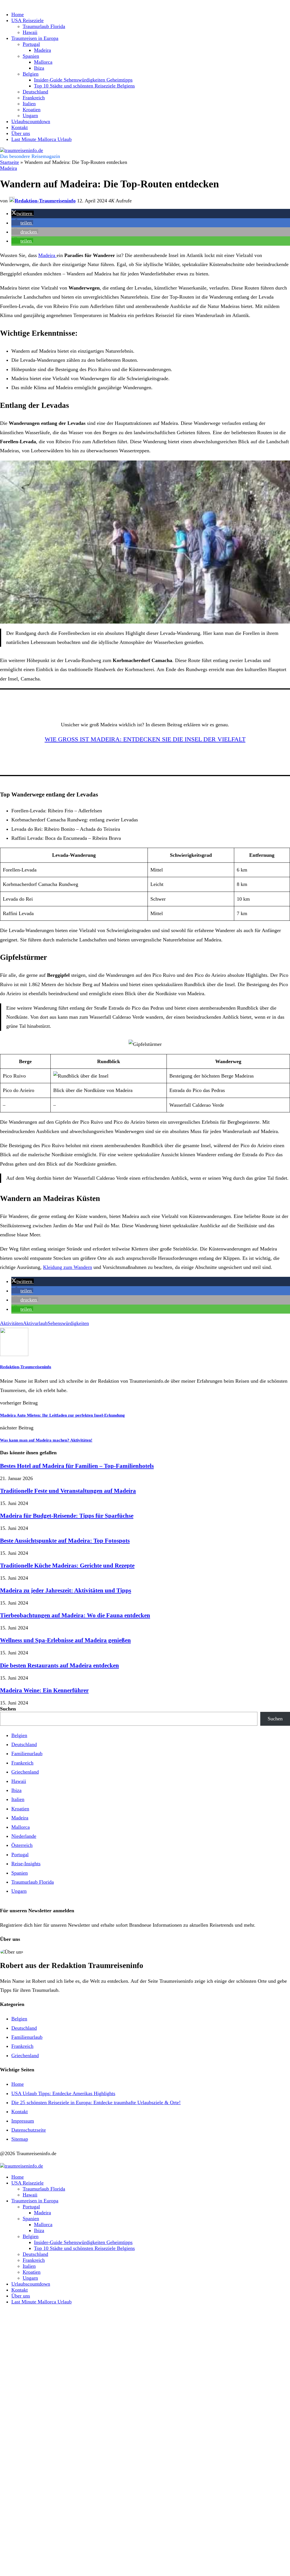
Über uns (21, 133)
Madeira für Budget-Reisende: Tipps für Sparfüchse (67, 1516)
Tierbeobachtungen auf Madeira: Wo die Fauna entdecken (75, 1615)
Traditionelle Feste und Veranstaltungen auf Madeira (68, 1491)
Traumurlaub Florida (44, 26)
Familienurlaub (27, 1753)
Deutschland (35, 92)
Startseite (9, 162)
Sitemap (20, 2139)
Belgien (31, 74)
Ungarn (30, 115)
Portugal (31, 44)
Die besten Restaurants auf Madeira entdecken (59, 1665)
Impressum (23, 2121)
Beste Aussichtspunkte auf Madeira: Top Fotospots (65, 1541)
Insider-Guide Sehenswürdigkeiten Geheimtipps (83, 80)
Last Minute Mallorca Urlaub (41, 139)
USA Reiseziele (27, 20)
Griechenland (25, 1772)
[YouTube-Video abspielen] (145, 542)
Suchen (8, 1709)
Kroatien (32, 110)
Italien (29, 104)
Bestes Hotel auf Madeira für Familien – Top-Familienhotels (77, 1466)
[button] (23, 213)
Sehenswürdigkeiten (68, 1323)
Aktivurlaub (35, 1323)
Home (18, 14)
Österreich (22, 1845)
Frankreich (34, 98)
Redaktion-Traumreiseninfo (26, 1367)
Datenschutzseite (29, 2130)
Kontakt (20, 127)
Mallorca (43, 62)
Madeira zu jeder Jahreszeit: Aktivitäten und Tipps (66, 1590)
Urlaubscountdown (31, 121)
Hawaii (30, 32)
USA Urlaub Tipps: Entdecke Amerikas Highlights (63, 2093)
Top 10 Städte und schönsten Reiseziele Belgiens (84, 86)
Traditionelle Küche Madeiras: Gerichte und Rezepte (67, 1566)
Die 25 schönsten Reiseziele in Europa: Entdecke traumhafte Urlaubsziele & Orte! (96, 2102)
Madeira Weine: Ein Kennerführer (44, 1690)
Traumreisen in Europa (35, 38)
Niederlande (24, 1836)
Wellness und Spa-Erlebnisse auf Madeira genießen (65, 1640)
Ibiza (39, 68)
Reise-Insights (26, 1864)
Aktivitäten (11, 1323)
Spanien (31, 56)
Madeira (42, 50)
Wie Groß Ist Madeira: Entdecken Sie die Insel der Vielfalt (145, 739)
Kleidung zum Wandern (68, 1267)
